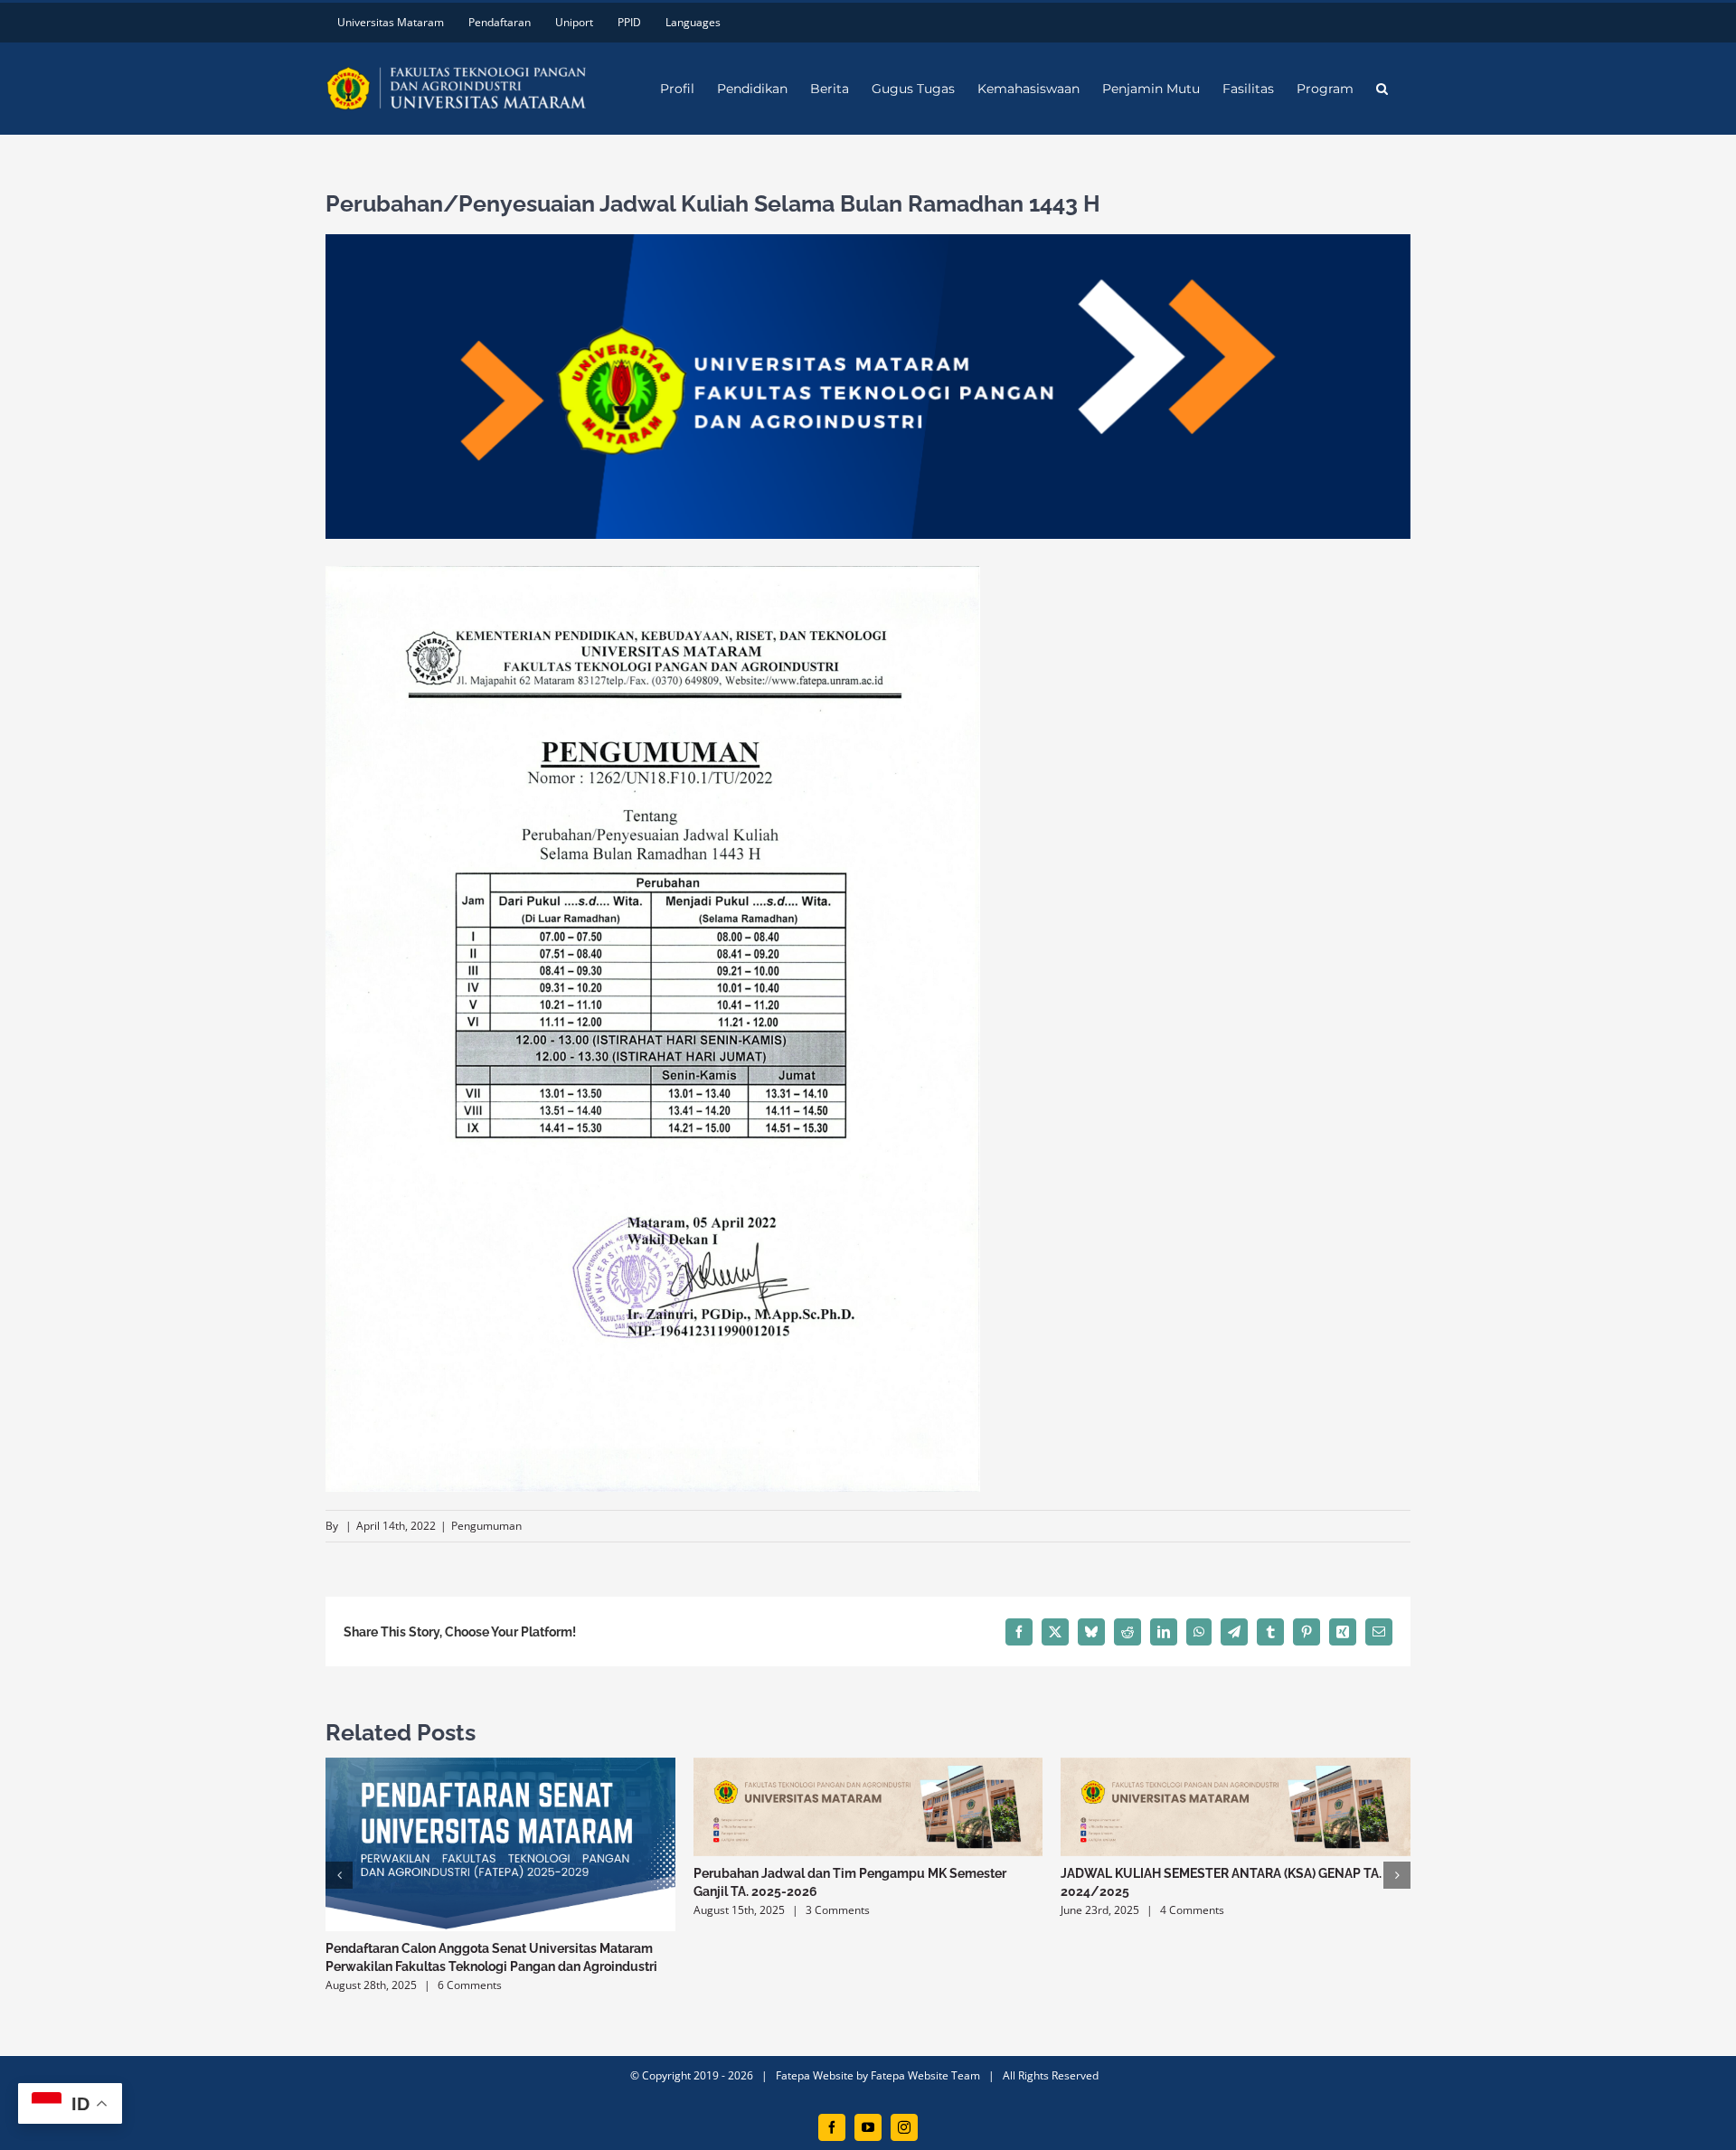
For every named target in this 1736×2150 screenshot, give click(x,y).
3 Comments (838, 1910)
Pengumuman (486, 1526)
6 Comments (470, 1985)
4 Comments (1192, 1910)
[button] (1382, 89)
